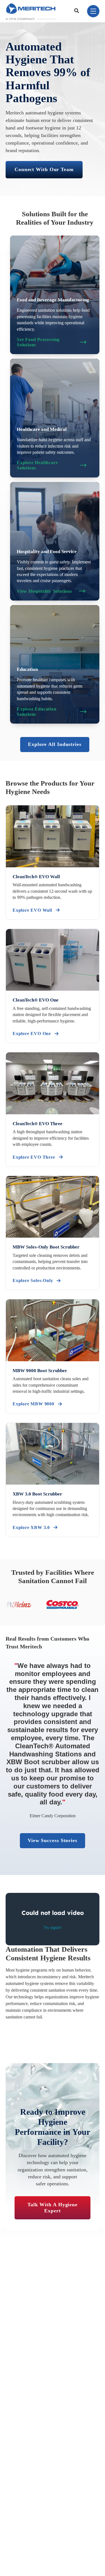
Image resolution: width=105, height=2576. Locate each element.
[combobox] (77, 11)
